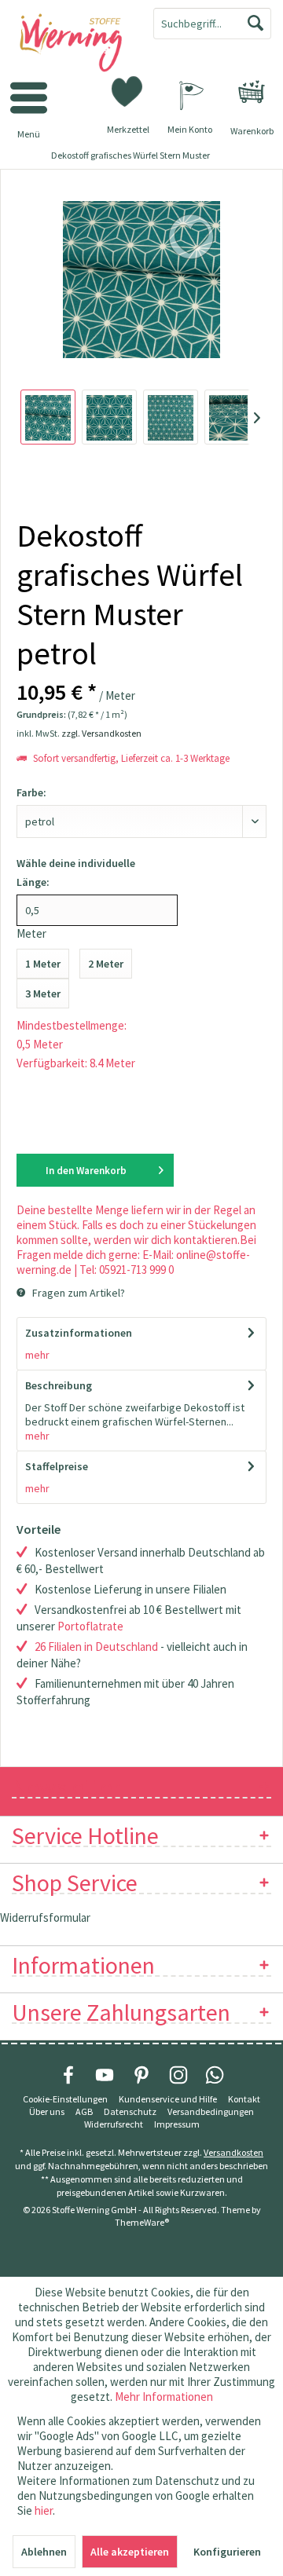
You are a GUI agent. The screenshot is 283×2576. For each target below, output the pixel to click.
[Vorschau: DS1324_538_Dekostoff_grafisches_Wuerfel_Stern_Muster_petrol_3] (171, 417)
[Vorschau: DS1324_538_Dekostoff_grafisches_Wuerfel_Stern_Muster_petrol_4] (232, 417)
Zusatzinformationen (79, 1333)
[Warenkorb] (252, 92)
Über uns (47, 2111)
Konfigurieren (227, 2552)
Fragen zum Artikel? (77, 1293)
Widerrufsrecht (114, 2124)
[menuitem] (252, 92)
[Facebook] (68, 2075)
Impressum (177, 2124)
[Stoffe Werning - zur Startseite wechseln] (71, 44)
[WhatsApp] (215, 2075)
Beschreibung (59, 1385)
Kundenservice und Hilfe (168, 2099)
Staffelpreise (57, 1466)
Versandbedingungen (211, 2111)
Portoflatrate (90, 1626)
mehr (37, 1355)
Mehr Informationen (164, 2397)
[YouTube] (105, 2075)
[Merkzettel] (128, 90)
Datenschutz (130, 2111)
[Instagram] (178, 2075)
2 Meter (106, 964)
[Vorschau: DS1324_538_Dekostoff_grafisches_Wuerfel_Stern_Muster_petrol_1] (48, 417)
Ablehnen (44, 2552)
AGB (84, 2111)
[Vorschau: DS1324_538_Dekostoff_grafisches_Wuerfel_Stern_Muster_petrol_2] (109, 417)
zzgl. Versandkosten (101, 733)
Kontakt (244, 2099)
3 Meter (43, 993)
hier (44, 2510)
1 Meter (43, 964)
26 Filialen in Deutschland (96, 1647)
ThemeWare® (142, 2222)
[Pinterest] (141, 2075)
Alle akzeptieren (130, 2552)
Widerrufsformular (45, 1917)
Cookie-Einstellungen (65, 2099)
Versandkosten (233, 2152)
